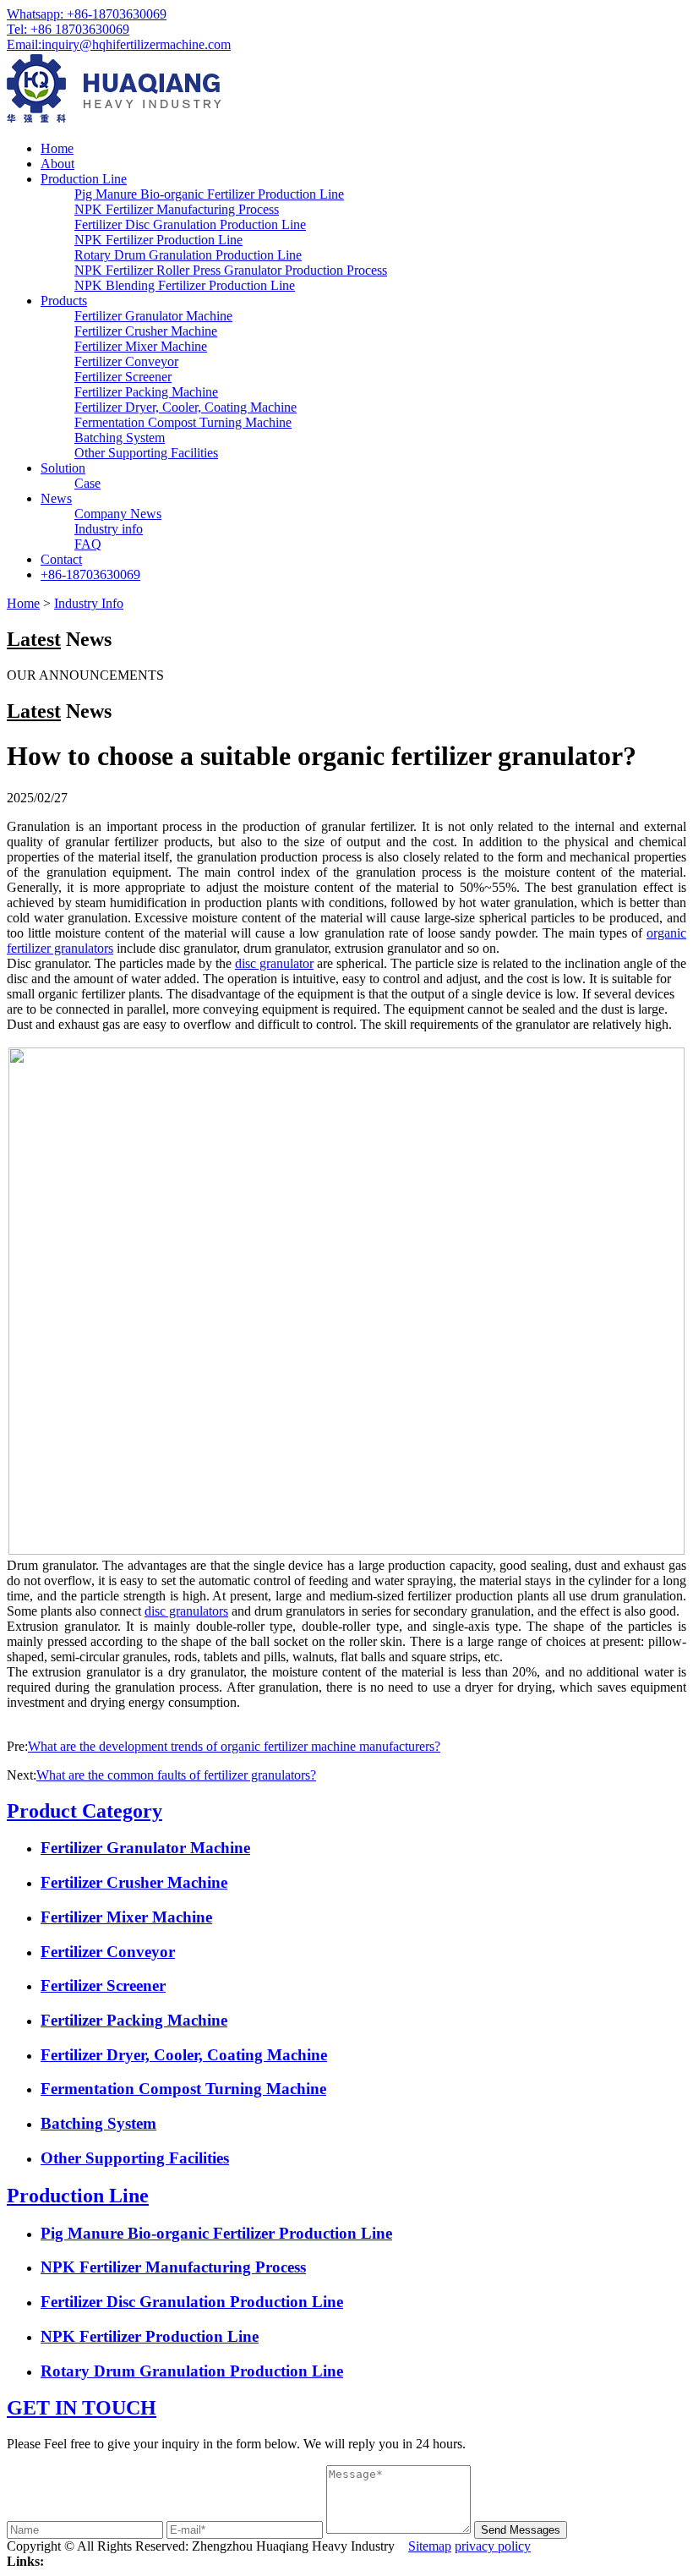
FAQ (88, 544)
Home (57, 148)
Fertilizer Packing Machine (146, 392)
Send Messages (521, 2530)
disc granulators (186, 1611)
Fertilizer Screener (123, 377)
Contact (61, 559)
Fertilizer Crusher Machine (146, 331)
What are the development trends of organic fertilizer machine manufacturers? (234, 1746)
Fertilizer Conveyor (126, 361)
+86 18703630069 (68, 29)
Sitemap (430, 2546)
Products (64, 301)
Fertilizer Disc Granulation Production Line (190, 224)
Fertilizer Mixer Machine (141, 346)
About (57, 164)
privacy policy (493, 2546)
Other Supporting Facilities (146, 453)
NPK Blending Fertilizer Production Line (185, 285)
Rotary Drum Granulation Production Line (188, 255)
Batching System (120, 438)
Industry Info (89, 603)
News (56, 498)
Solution (63, 468)
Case (87, 483)
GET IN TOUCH (82, 2408)
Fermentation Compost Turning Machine (183, 422)
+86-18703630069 (87, 14)
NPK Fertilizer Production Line (158, 240)
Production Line (84, 179)
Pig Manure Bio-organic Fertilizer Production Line (209, 194)
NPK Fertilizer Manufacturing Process (177, 209)
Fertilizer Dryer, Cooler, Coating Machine (186, 407)
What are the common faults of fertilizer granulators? (176, 1775)
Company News (118, 514)
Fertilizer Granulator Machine (153, 316)
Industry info (109, 529)
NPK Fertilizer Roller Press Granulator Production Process (231, 270)
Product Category (85, 1811)
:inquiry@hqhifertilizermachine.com (119, 44)
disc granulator (274, 963)
